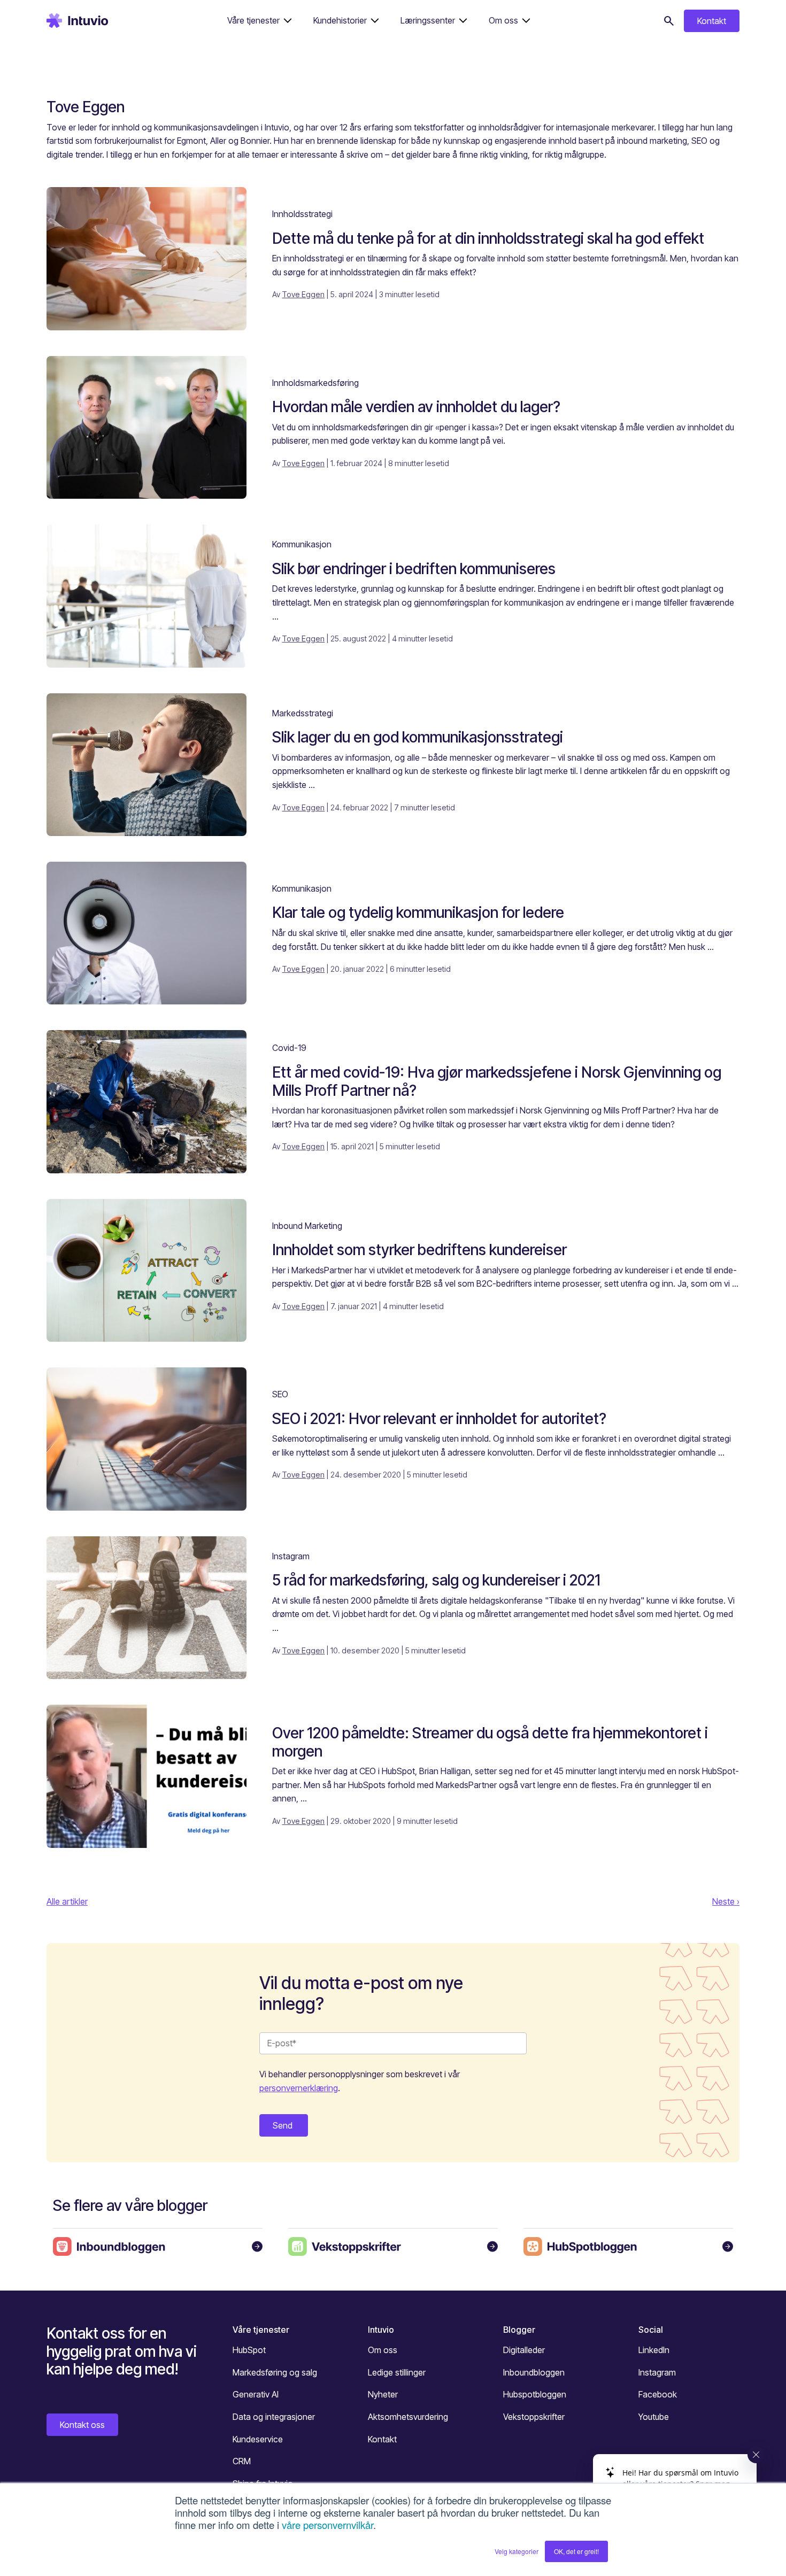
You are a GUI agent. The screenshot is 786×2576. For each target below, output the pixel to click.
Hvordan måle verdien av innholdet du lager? (416, 407)
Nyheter (383, 2394)
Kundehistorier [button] (340, 20)
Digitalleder (524, 2350)
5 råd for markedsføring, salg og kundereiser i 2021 (436, 1580)
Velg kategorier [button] (517, 2551)
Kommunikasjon (302, 544)
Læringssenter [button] (428, 20)
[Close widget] (756, 2455)
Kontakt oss (82, 2425)
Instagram (291, 1556)
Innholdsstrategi (302, 214)
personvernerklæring (299, 2088)
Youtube (654, 2417)
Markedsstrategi (303, 713)
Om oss (383, 2350)
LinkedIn (654, 2350)
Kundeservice (258, 2439)
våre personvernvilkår (327, 2525)
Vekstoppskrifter (534, 2417)
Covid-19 (289, 1048)
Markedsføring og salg (275, 2372)
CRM (242, 2461)
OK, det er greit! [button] (576, 2551)
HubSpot (249, 2350)
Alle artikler (67, 1901)
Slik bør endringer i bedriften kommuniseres (414, 569)
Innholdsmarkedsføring (315, 383)
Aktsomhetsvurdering (408, 2417)
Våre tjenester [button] (253, 20)
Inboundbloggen (534, 2372)
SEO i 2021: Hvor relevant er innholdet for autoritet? (439, 1419)
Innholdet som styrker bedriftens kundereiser (419, 1250)
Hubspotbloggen (535, 2394)
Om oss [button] (503, 20)
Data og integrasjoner (274, 2417)
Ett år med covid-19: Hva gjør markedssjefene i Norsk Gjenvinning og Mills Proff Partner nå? (497, 1081)
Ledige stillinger (397, 2372)
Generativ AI (256, 2394)
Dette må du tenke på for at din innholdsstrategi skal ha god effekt (488, 238)
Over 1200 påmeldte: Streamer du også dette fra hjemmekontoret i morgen (490, 1742)
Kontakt (712, 21)
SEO (280, 1394)
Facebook (658, 2394)
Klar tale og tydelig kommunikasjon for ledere (418, 912)
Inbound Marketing (307, 1226)
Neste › (726, 1901)
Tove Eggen (303, 294)
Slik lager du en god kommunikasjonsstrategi (418, 737)
